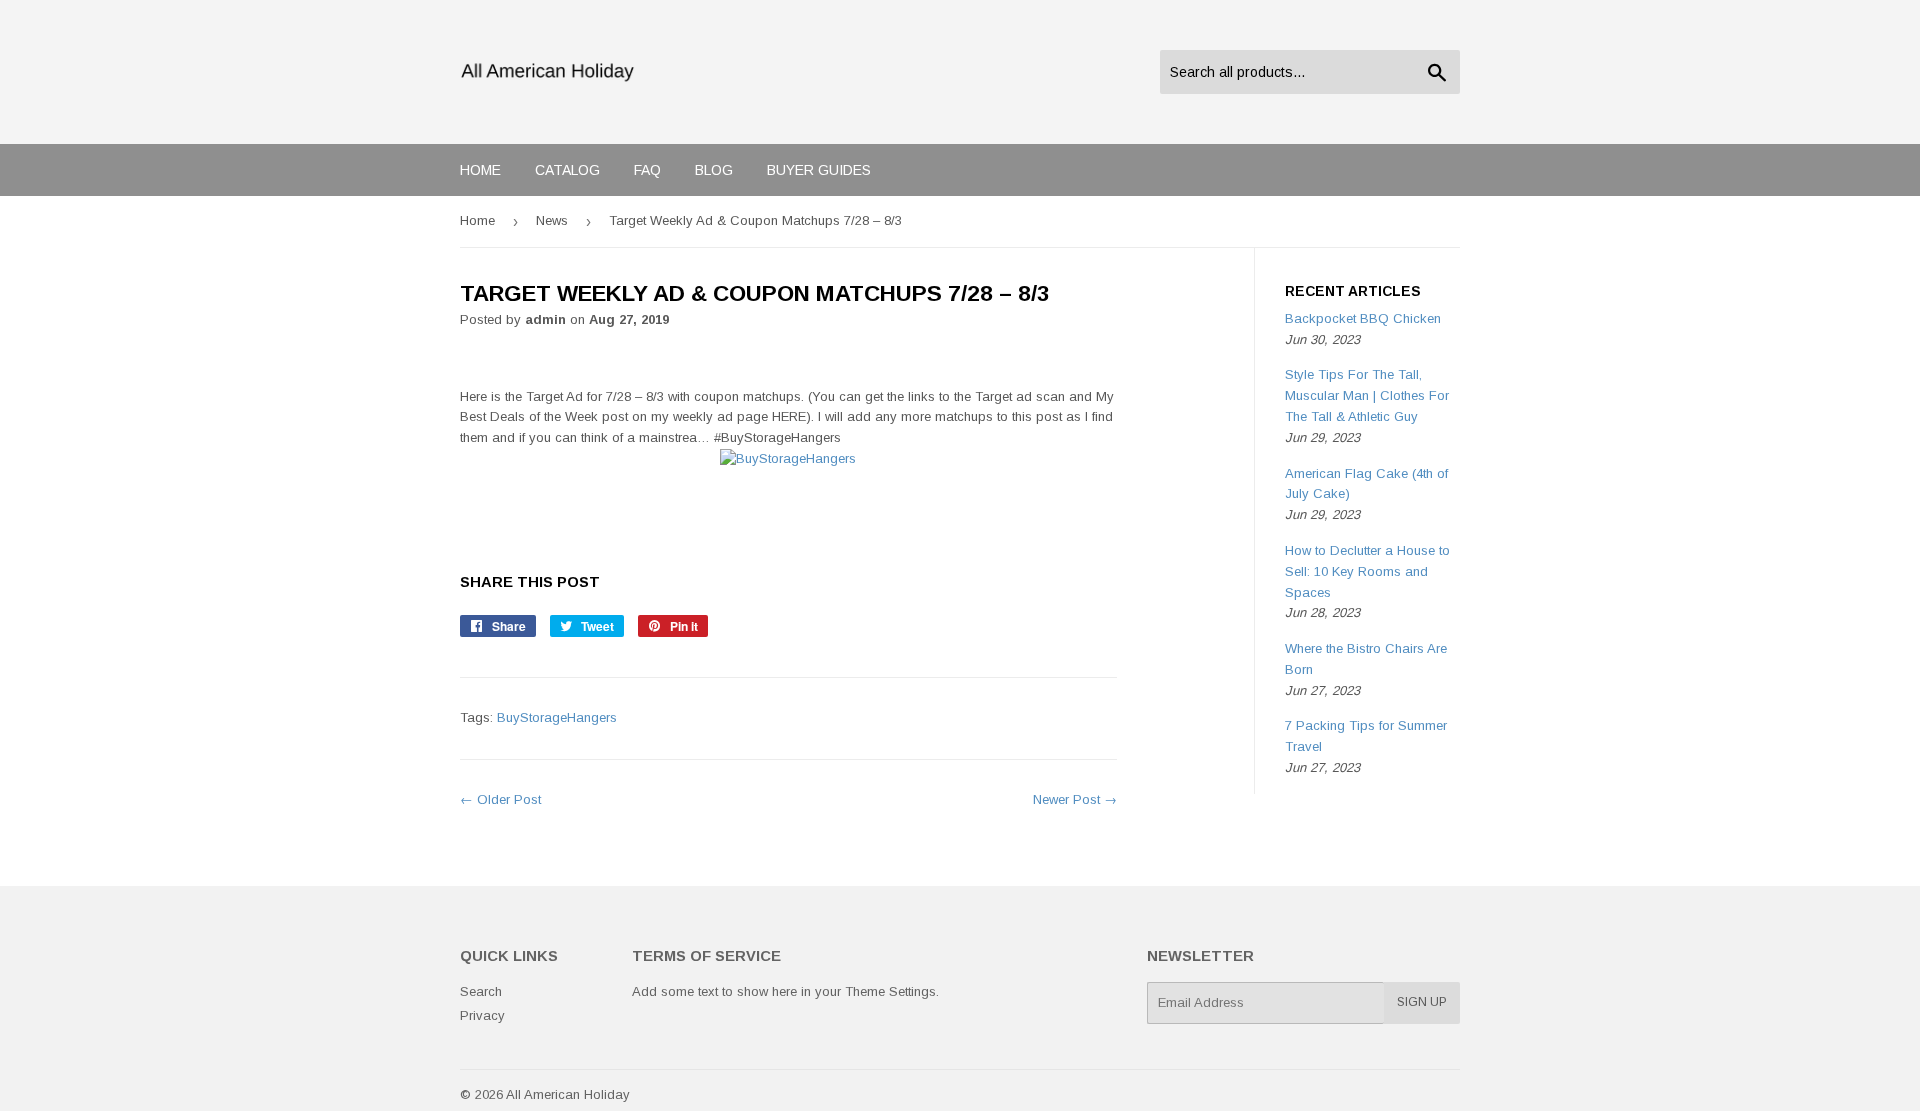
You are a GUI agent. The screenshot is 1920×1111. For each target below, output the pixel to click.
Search (481, 991)
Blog (714, 170)
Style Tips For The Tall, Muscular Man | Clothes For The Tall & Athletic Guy (1367, 395)
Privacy (482, 1015)
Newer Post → (1075, 799)
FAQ (647, 170)
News (552, 220)
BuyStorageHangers (557, 717)
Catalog (567, 170)
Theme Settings (890, 991)
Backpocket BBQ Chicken (1363, 318)
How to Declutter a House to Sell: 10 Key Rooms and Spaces (1367, 571)
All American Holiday (568, 1094)
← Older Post (500, 799)
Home (480, 170)
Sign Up (1422, 1002)
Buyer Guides (819, 170)
